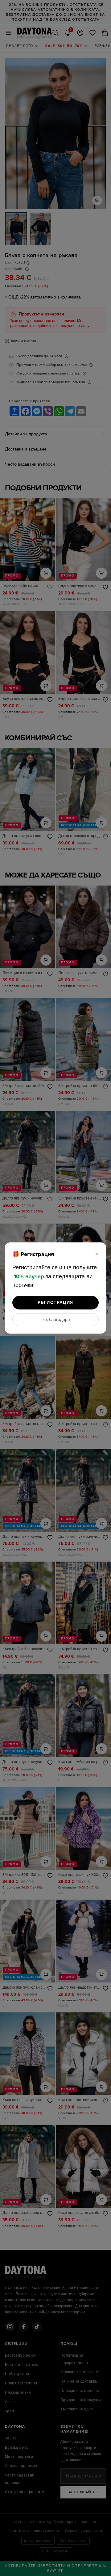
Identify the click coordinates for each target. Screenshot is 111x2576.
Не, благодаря (56, 1320)
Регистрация (55, 1303)
